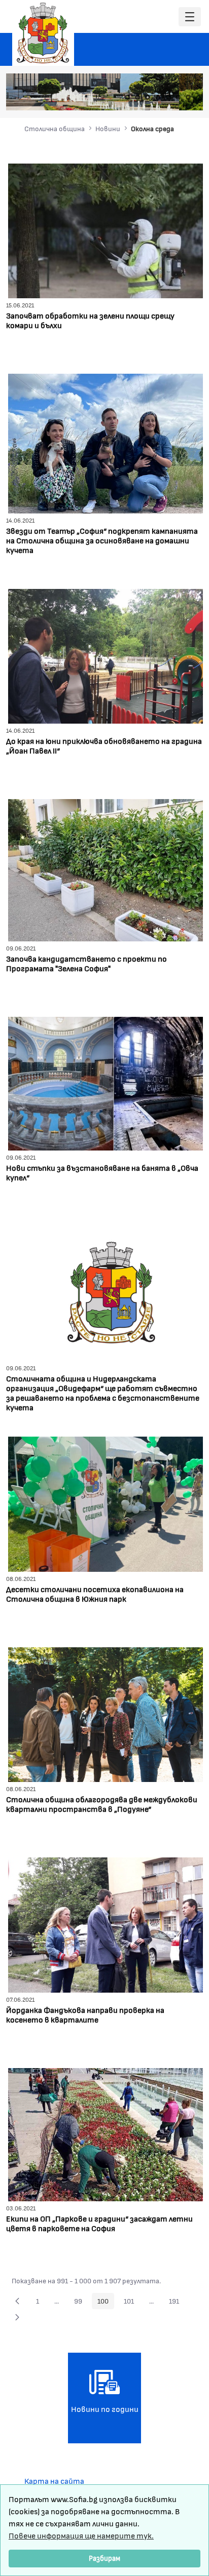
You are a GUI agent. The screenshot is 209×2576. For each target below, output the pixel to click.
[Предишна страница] (17, 2301)
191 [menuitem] (177, 2303)
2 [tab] (137, 97)
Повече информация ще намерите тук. (81, 2535)
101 (132, 2303)
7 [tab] (188, 97)
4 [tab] (158, 97)
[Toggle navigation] (190, 17)
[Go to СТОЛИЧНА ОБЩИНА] (43, 33)
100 (106, 2303)
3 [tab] (148, 97)
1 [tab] (127, 97)
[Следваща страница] (17, 2317)
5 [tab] (168, 97)
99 (81, 2303)
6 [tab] (178, 97)
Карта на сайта (54, 2481)
